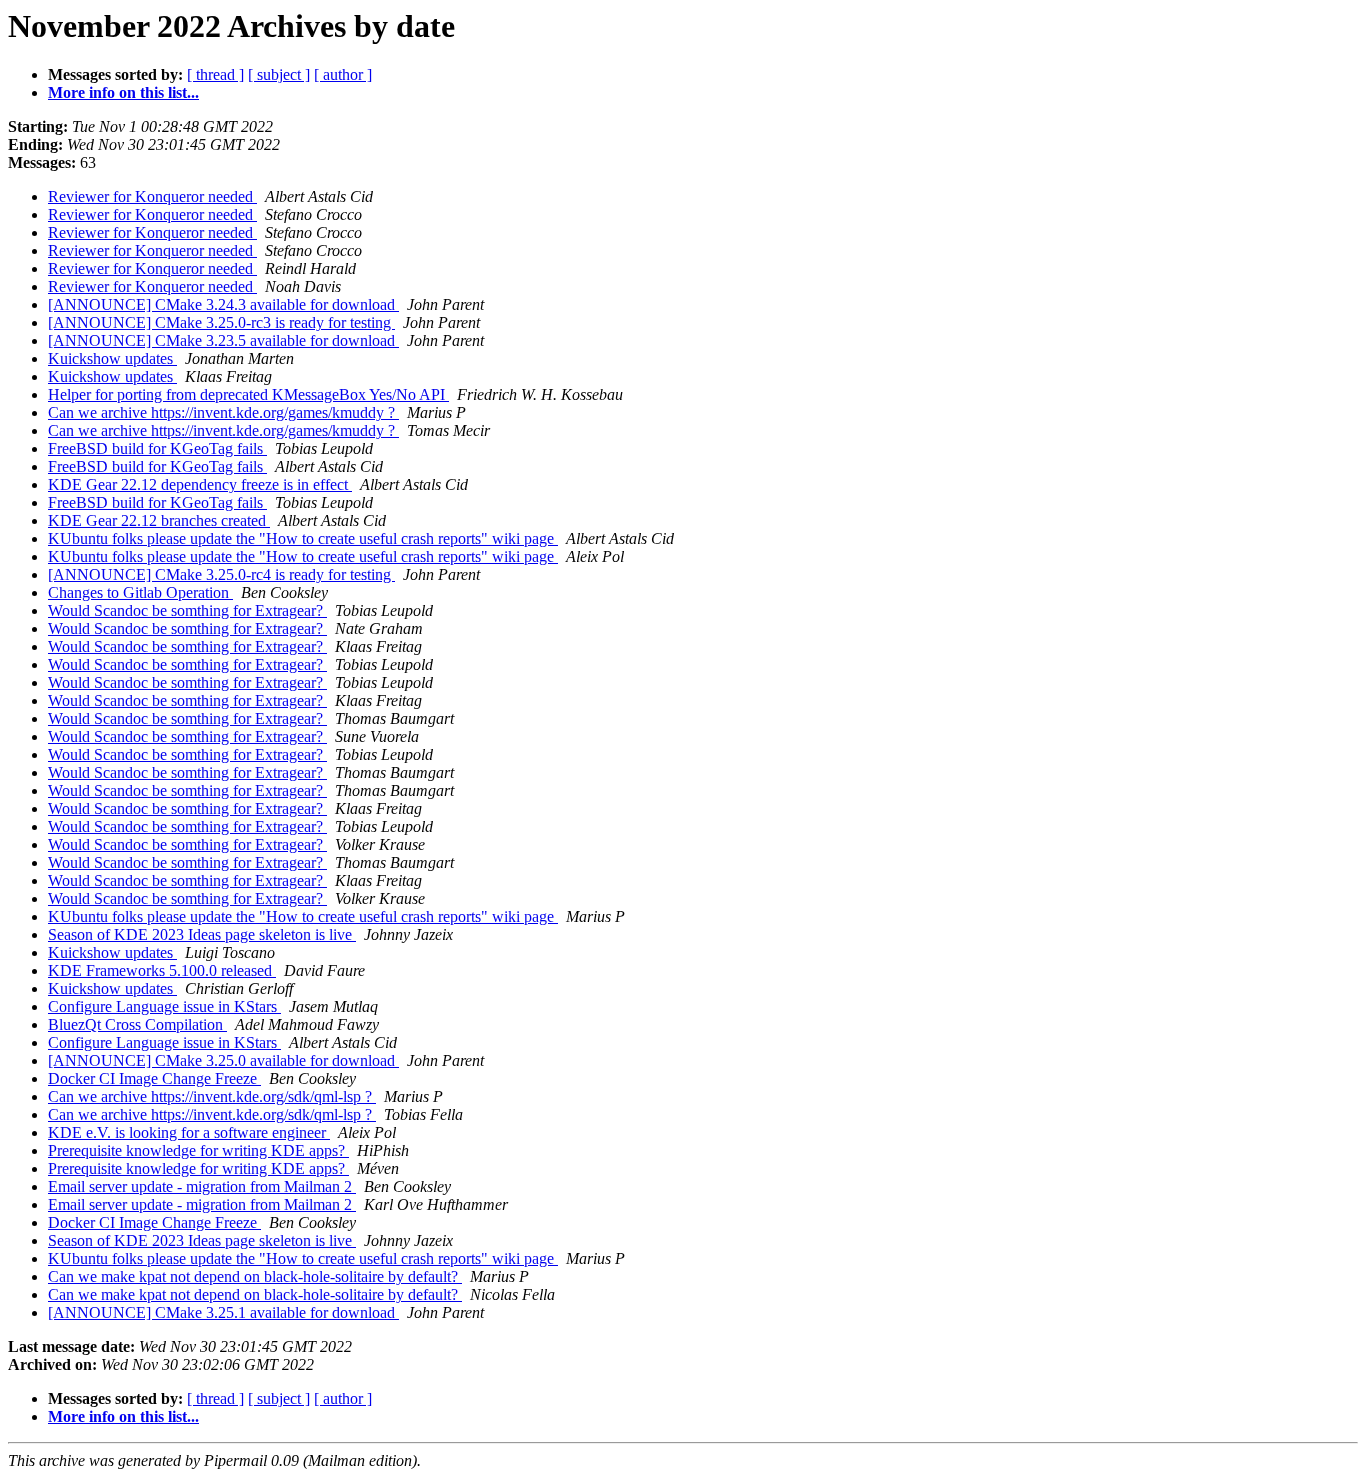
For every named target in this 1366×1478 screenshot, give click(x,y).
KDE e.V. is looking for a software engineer (189, 1132)
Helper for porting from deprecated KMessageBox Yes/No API (248, 394)
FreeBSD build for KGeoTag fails (157, 448)
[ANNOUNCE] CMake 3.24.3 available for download (223, 304)
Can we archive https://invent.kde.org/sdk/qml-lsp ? (212, 1096)
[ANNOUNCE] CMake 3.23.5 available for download (223, 340)
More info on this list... (123, 92)
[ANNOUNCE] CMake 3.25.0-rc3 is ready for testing (221, 322)
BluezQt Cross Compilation (137, 1024)
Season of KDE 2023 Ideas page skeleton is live (202, 934)
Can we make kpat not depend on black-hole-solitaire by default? (255, 1276)
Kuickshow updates (112, 358)
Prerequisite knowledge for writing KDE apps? (198, 1150)
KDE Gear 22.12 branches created (159, 520)
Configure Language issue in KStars (164, 1006)
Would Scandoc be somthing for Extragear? (187, 610)
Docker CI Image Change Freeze (154, 1078)
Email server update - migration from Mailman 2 (202, 1186)
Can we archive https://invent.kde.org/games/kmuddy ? (223, 412)
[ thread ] (215, 74)
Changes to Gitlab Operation (140, 592)
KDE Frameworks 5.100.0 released (162, 970)
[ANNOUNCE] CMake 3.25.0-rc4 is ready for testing (221, 574)
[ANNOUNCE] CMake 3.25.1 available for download (223, 1312)
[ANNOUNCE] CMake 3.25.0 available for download (223, 1060)
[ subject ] (279, 74)
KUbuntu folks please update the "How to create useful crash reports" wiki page (303, 538)
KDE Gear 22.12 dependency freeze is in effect (200, 484)
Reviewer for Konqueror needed (152, 196)
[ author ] (343, 74)
